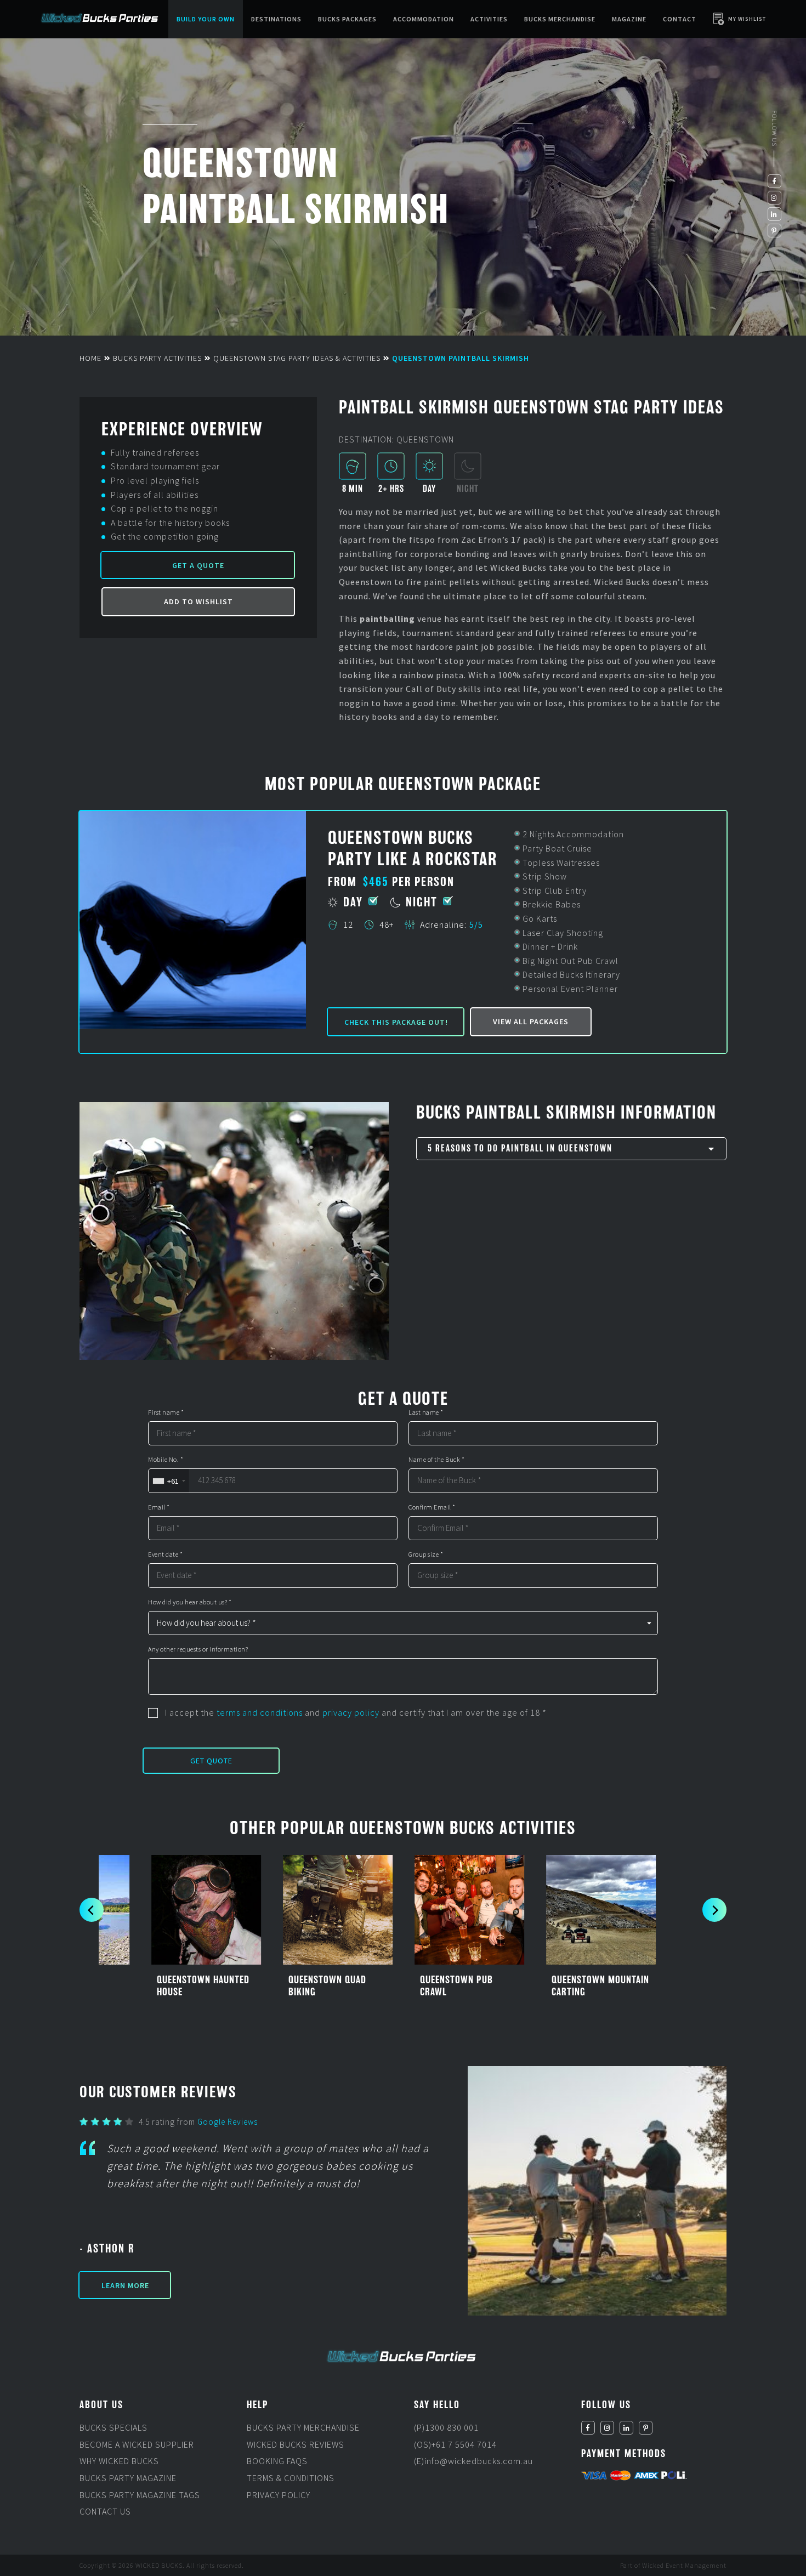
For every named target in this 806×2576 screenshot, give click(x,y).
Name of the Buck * (436, 1460)
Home (90, 358)
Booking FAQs (277, 2461)
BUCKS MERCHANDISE (560, 19)
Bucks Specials (113, 2427)
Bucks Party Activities (157, 358)
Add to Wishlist (198, 602)
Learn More (125, 2285)
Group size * (426, 1554)
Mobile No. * (166, 1460)
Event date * (165, 1554)
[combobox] (169, 1481)
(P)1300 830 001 (446, 2427)
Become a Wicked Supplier (137, 2444)
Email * (159, 1507)
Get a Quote (198, 565)
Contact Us (105, 2511)
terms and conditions (260, 1712)
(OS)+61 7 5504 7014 (455, 2444)
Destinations (276, 19)
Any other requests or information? (198, 1649)
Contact (680, 19)
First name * (166, 1412)
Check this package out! (396, 1022)
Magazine (629, 19)
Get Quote (211, 1761)
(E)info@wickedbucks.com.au (473, 2461)
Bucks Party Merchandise (303, 2427)
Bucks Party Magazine (128, 2478)
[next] (714, 1910)
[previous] (92, 1910)
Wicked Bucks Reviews (296, 2444)
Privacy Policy (279, 2494)
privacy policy (351, 1712)
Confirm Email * (432, 1507)
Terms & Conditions (291, 2478)
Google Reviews (228, 2122)
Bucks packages (347, 19)
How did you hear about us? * (190, 1602)
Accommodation (424, 19)
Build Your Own (206, 19)
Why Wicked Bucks (119, 2461)
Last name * (426, 1412)
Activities (489, 19)
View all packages (531, 1022)
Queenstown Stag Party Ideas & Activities (297, 358)
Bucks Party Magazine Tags (140, 2494)
